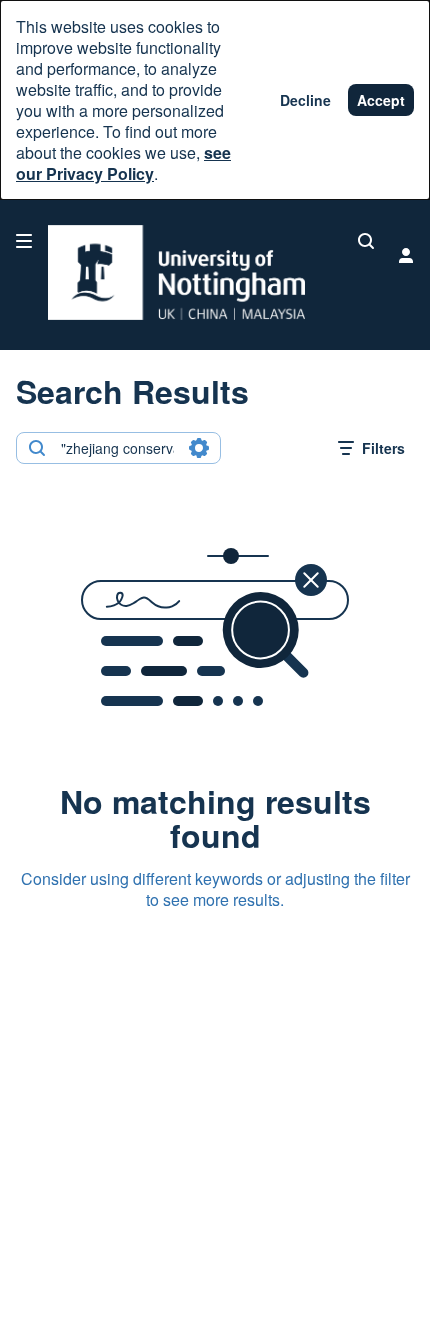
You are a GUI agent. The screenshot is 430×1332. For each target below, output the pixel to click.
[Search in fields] (199, 448)
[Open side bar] (24, 241)
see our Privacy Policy (123, 163)
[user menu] (406, 255)
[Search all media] (366, 241)
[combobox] (117, 448)
